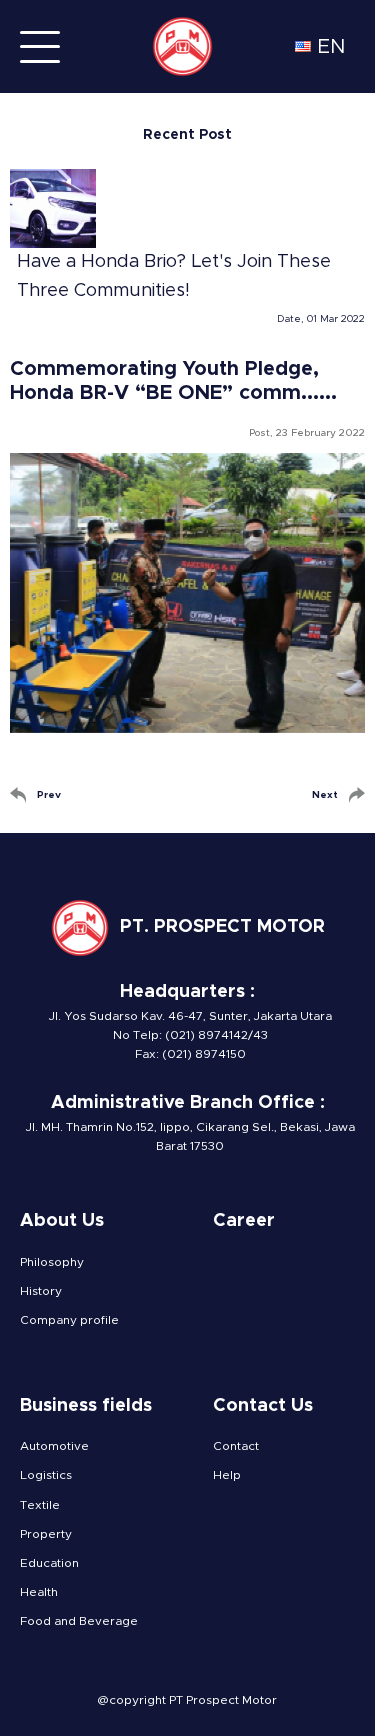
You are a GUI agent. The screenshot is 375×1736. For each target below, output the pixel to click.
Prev (49, 795)
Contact (236, 1446)
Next (325, 795)
